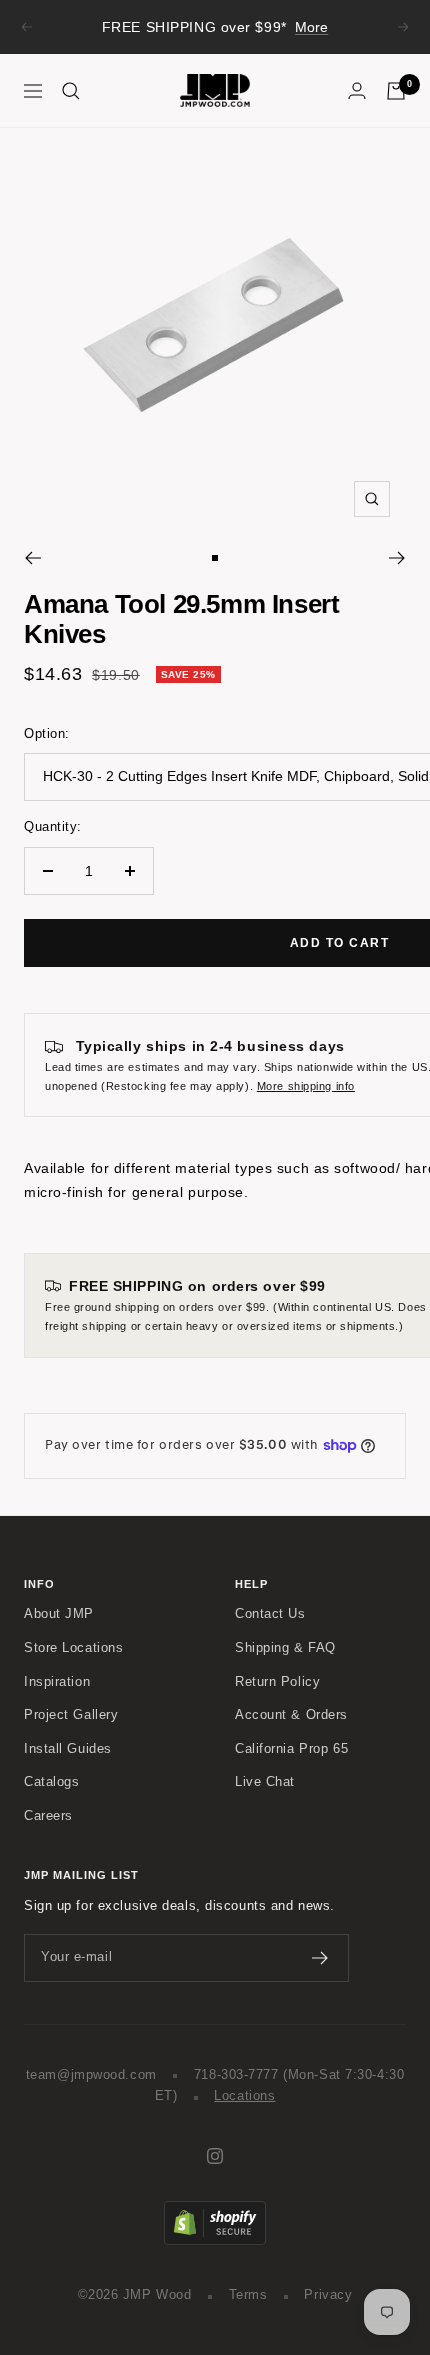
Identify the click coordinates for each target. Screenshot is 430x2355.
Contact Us (270, 1614)
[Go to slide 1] (215, 558)
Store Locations (73, 1648)
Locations (244, 2096)
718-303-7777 (236, 2075)
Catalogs (51, 1782)
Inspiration (57, 1682)
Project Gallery (71, 1715)
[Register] (320, 1958)
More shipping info (306, 1086)
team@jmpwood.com (91, 2075)
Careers (48, 1816)
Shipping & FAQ (285, 1648)
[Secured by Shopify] (215, 2211)
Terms (248, 2295)
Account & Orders (291, 1715)
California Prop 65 (291, 1749)
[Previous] (32, 558)
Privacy (328, 2295)
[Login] (357, 90)
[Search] (71, 91)
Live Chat (265, 1782)
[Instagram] (215, 2156)
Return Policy (277, 1682)
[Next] (397, 558)
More (311, 27)
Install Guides (68, 1749)
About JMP (59, 1614)
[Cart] (396, 91)
